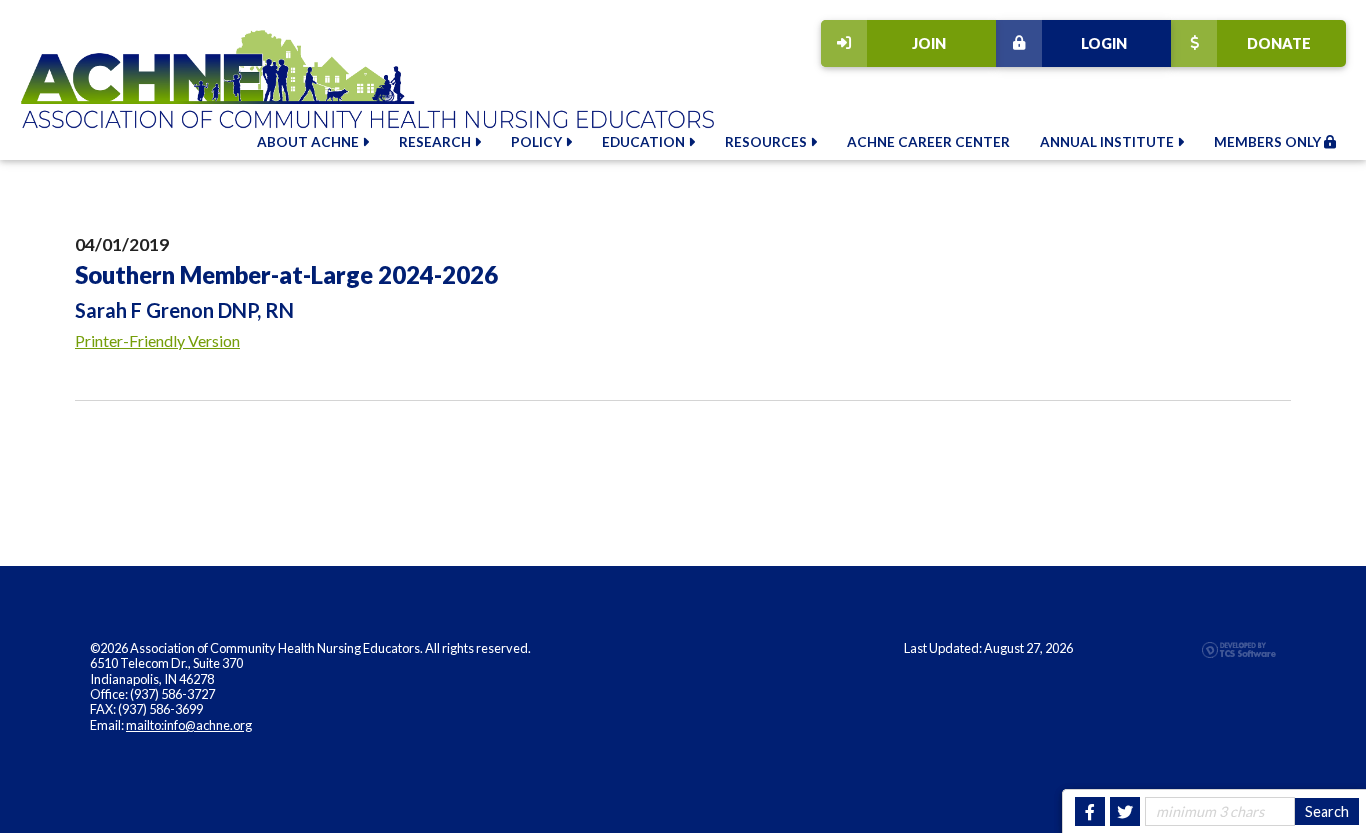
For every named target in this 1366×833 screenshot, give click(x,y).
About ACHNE (309, 142)
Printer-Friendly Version (157, 340)
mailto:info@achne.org (189, 725)
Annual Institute (1108, 142)
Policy (538, 142)
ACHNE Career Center (928, 142)
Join (929, 43)
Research (436, 142)
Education (645, 142)
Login (1104, 43)
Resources (767, 142)
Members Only (1269, 142)
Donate (1279, 43)
